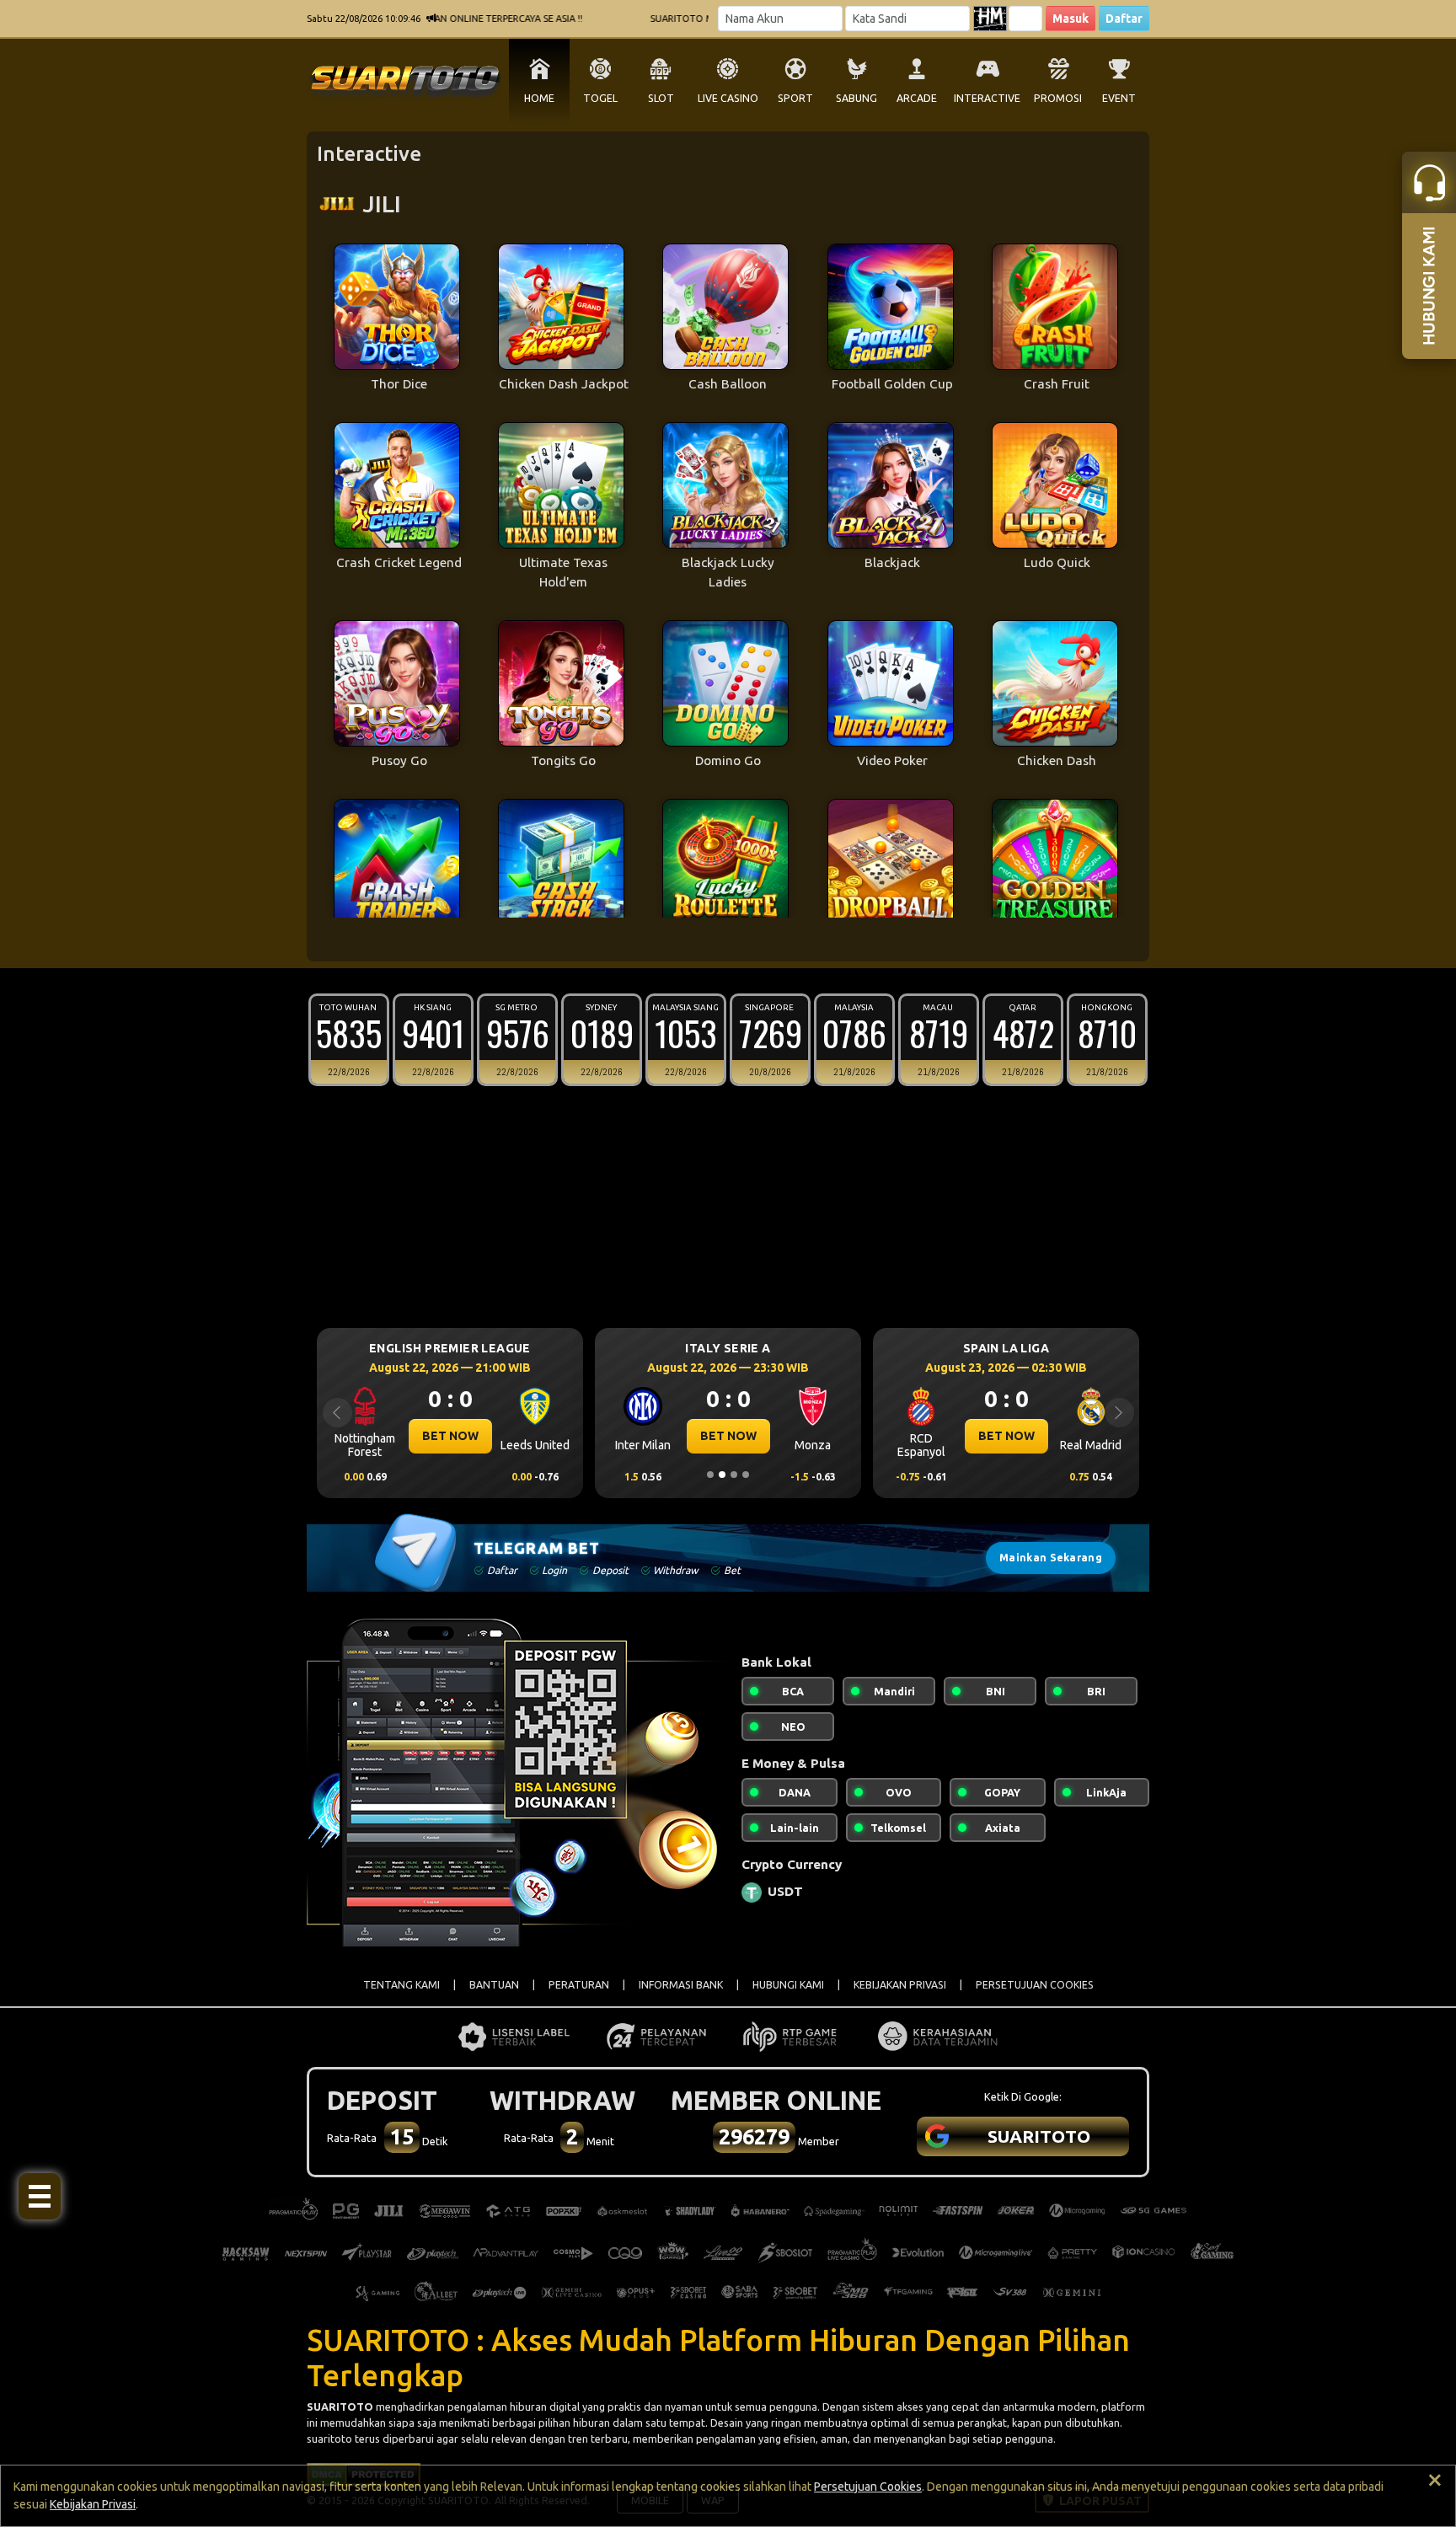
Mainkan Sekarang (1051, 1558)
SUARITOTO (340, 2407)
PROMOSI (1058, 98)
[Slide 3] (734, 1475)
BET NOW (450, 1436)
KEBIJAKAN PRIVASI (900, 1985)
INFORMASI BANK (681, 1985)
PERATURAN (579, 1985)
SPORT (795, 98)
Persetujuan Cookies (868, 2487)
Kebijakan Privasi (93, 2504)
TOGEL (600, 98)
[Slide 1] (710, 1475)
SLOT (661, 98)
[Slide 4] (746, 1475)
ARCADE (917, 98)
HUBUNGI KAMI (788, 1985)
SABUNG (856, 98)
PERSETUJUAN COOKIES (1035, 1985)
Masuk (1071, 19)
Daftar (1124, 19)
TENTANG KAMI (401, 1985)
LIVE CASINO (728, 98)
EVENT (1119, 98)
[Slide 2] (722, 1475)
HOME (539, 98)
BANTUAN (494, 1985)
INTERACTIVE (987, 98)
